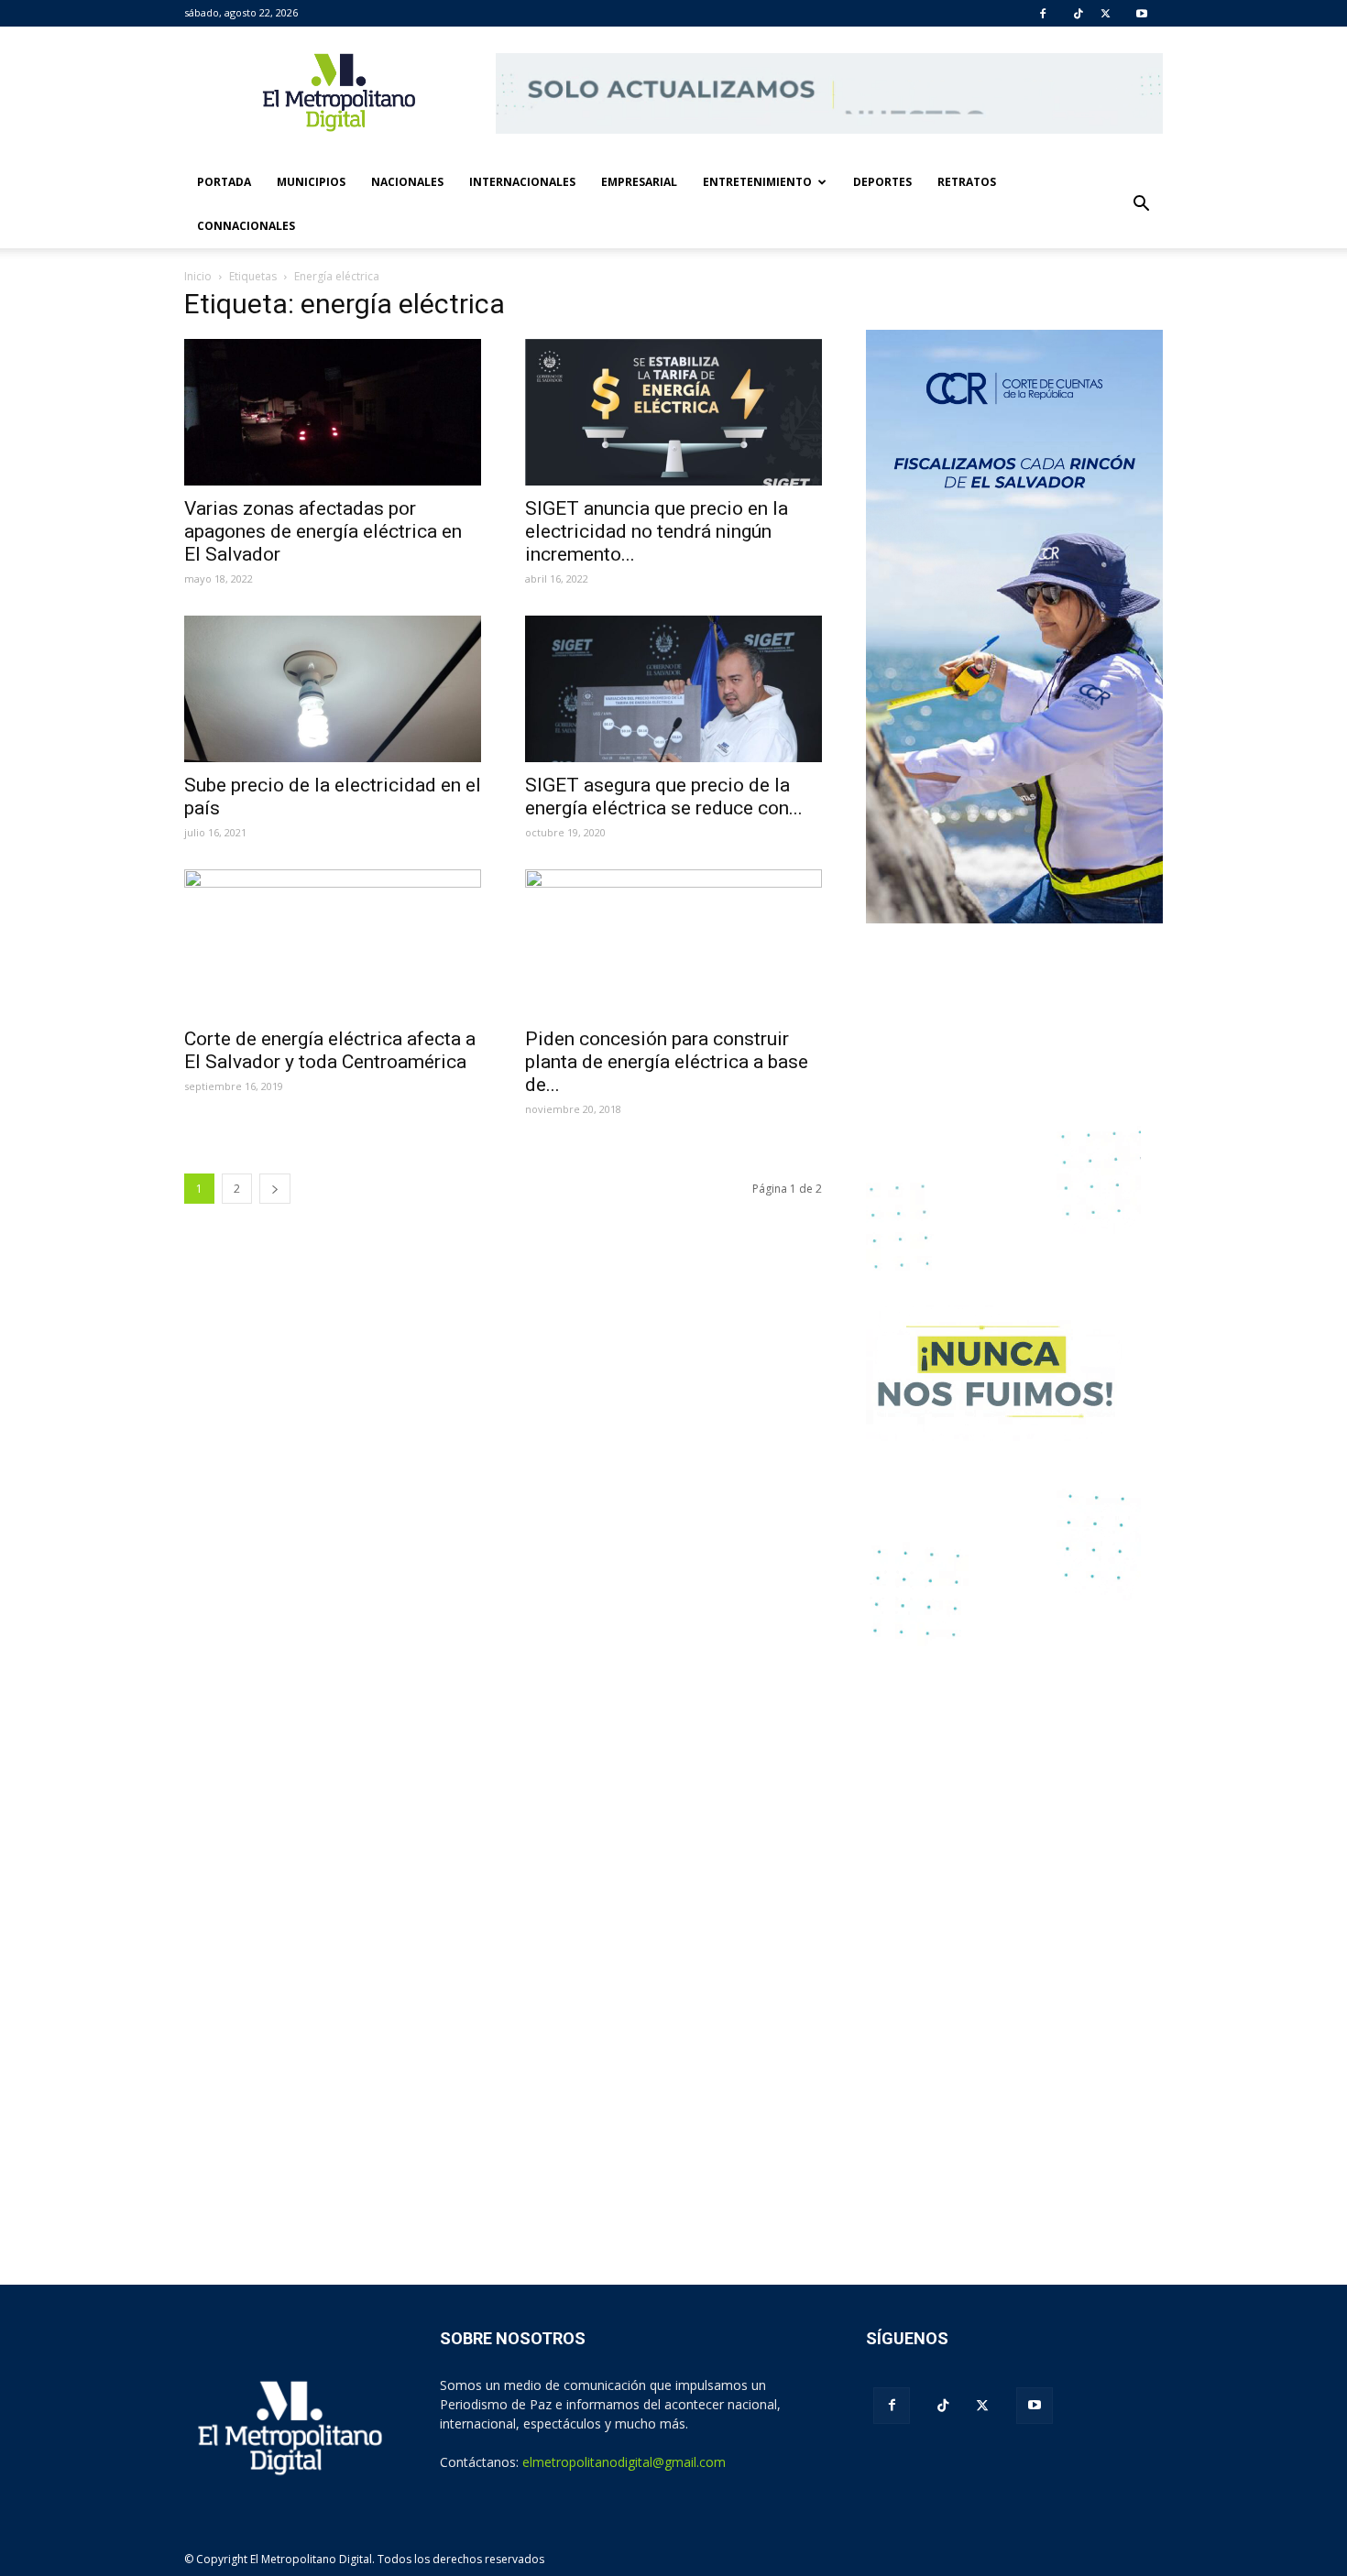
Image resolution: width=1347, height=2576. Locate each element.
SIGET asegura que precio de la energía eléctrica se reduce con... (664, 797)
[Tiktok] (1079, 14)
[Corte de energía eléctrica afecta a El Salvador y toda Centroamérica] (333, 943)
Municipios (311, 182)
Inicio (198, 276)
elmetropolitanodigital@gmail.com (624, 2462)
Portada (224, 182)
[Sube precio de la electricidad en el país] (333, 689)
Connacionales (246, 226)
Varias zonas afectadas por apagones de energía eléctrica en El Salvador (323, 531)
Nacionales (407, 182)
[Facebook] (1043, 14)
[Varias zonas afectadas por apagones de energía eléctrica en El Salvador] (333, 412)
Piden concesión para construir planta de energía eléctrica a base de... (667, 1062)
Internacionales (522, 182)
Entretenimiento (757, 182)
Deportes (882, 182)
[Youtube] (1142, 14)
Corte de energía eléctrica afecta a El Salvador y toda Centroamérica (330, 1050)
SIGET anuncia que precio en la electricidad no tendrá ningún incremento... (657, 531)
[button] (1141, 204)
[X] (1106, 14)
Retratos (967, 182)
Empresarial (639, 182)
